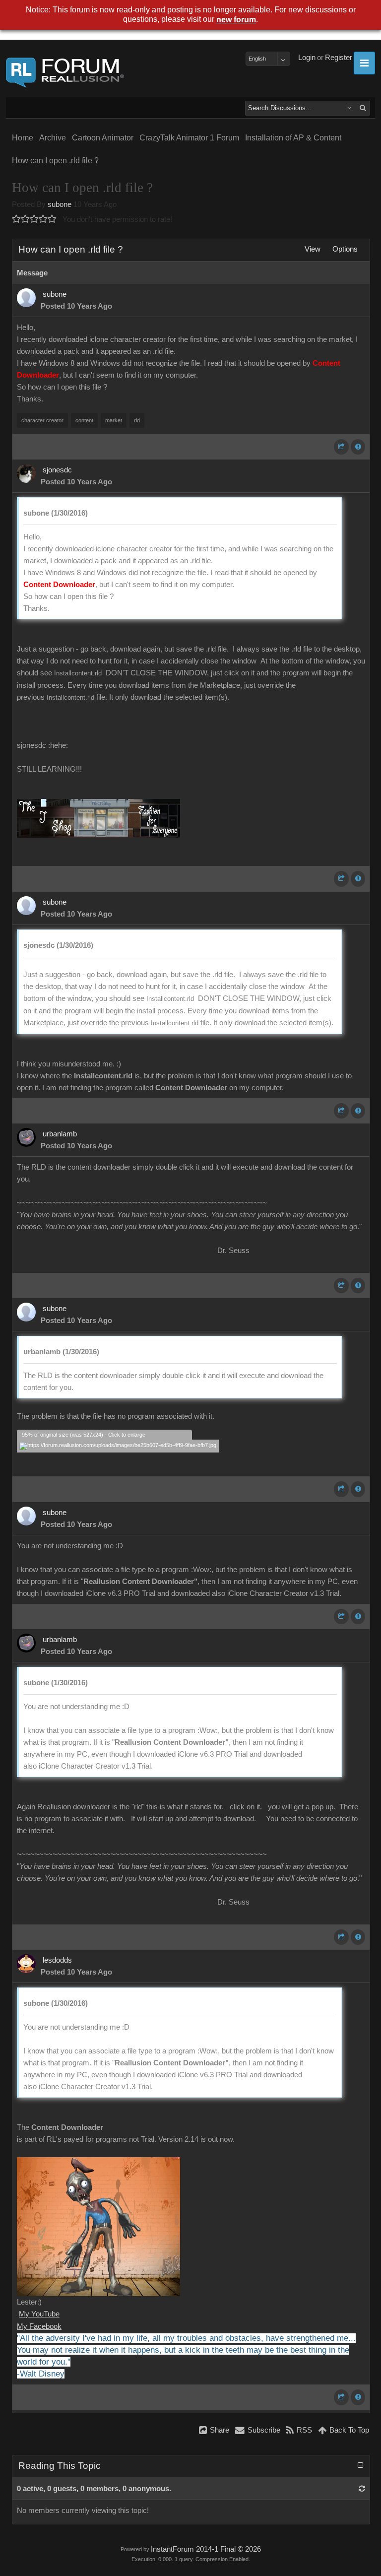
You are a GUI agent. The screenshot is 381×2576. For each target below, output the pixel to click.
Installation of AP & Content (293, 138)
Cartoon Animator (103, 138)
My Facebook (39, 2326)
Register (339, 58)
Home (23, 138)
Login (307, 58)
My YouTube (39, 2314)
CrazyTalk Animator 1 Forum (189, 138)
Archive (53, 138)
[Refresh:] (362, 2489)
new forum (236, 20)
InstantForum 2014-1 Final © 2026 (206, 2549)
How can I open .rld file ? (55, 161)
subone (60, 204)
